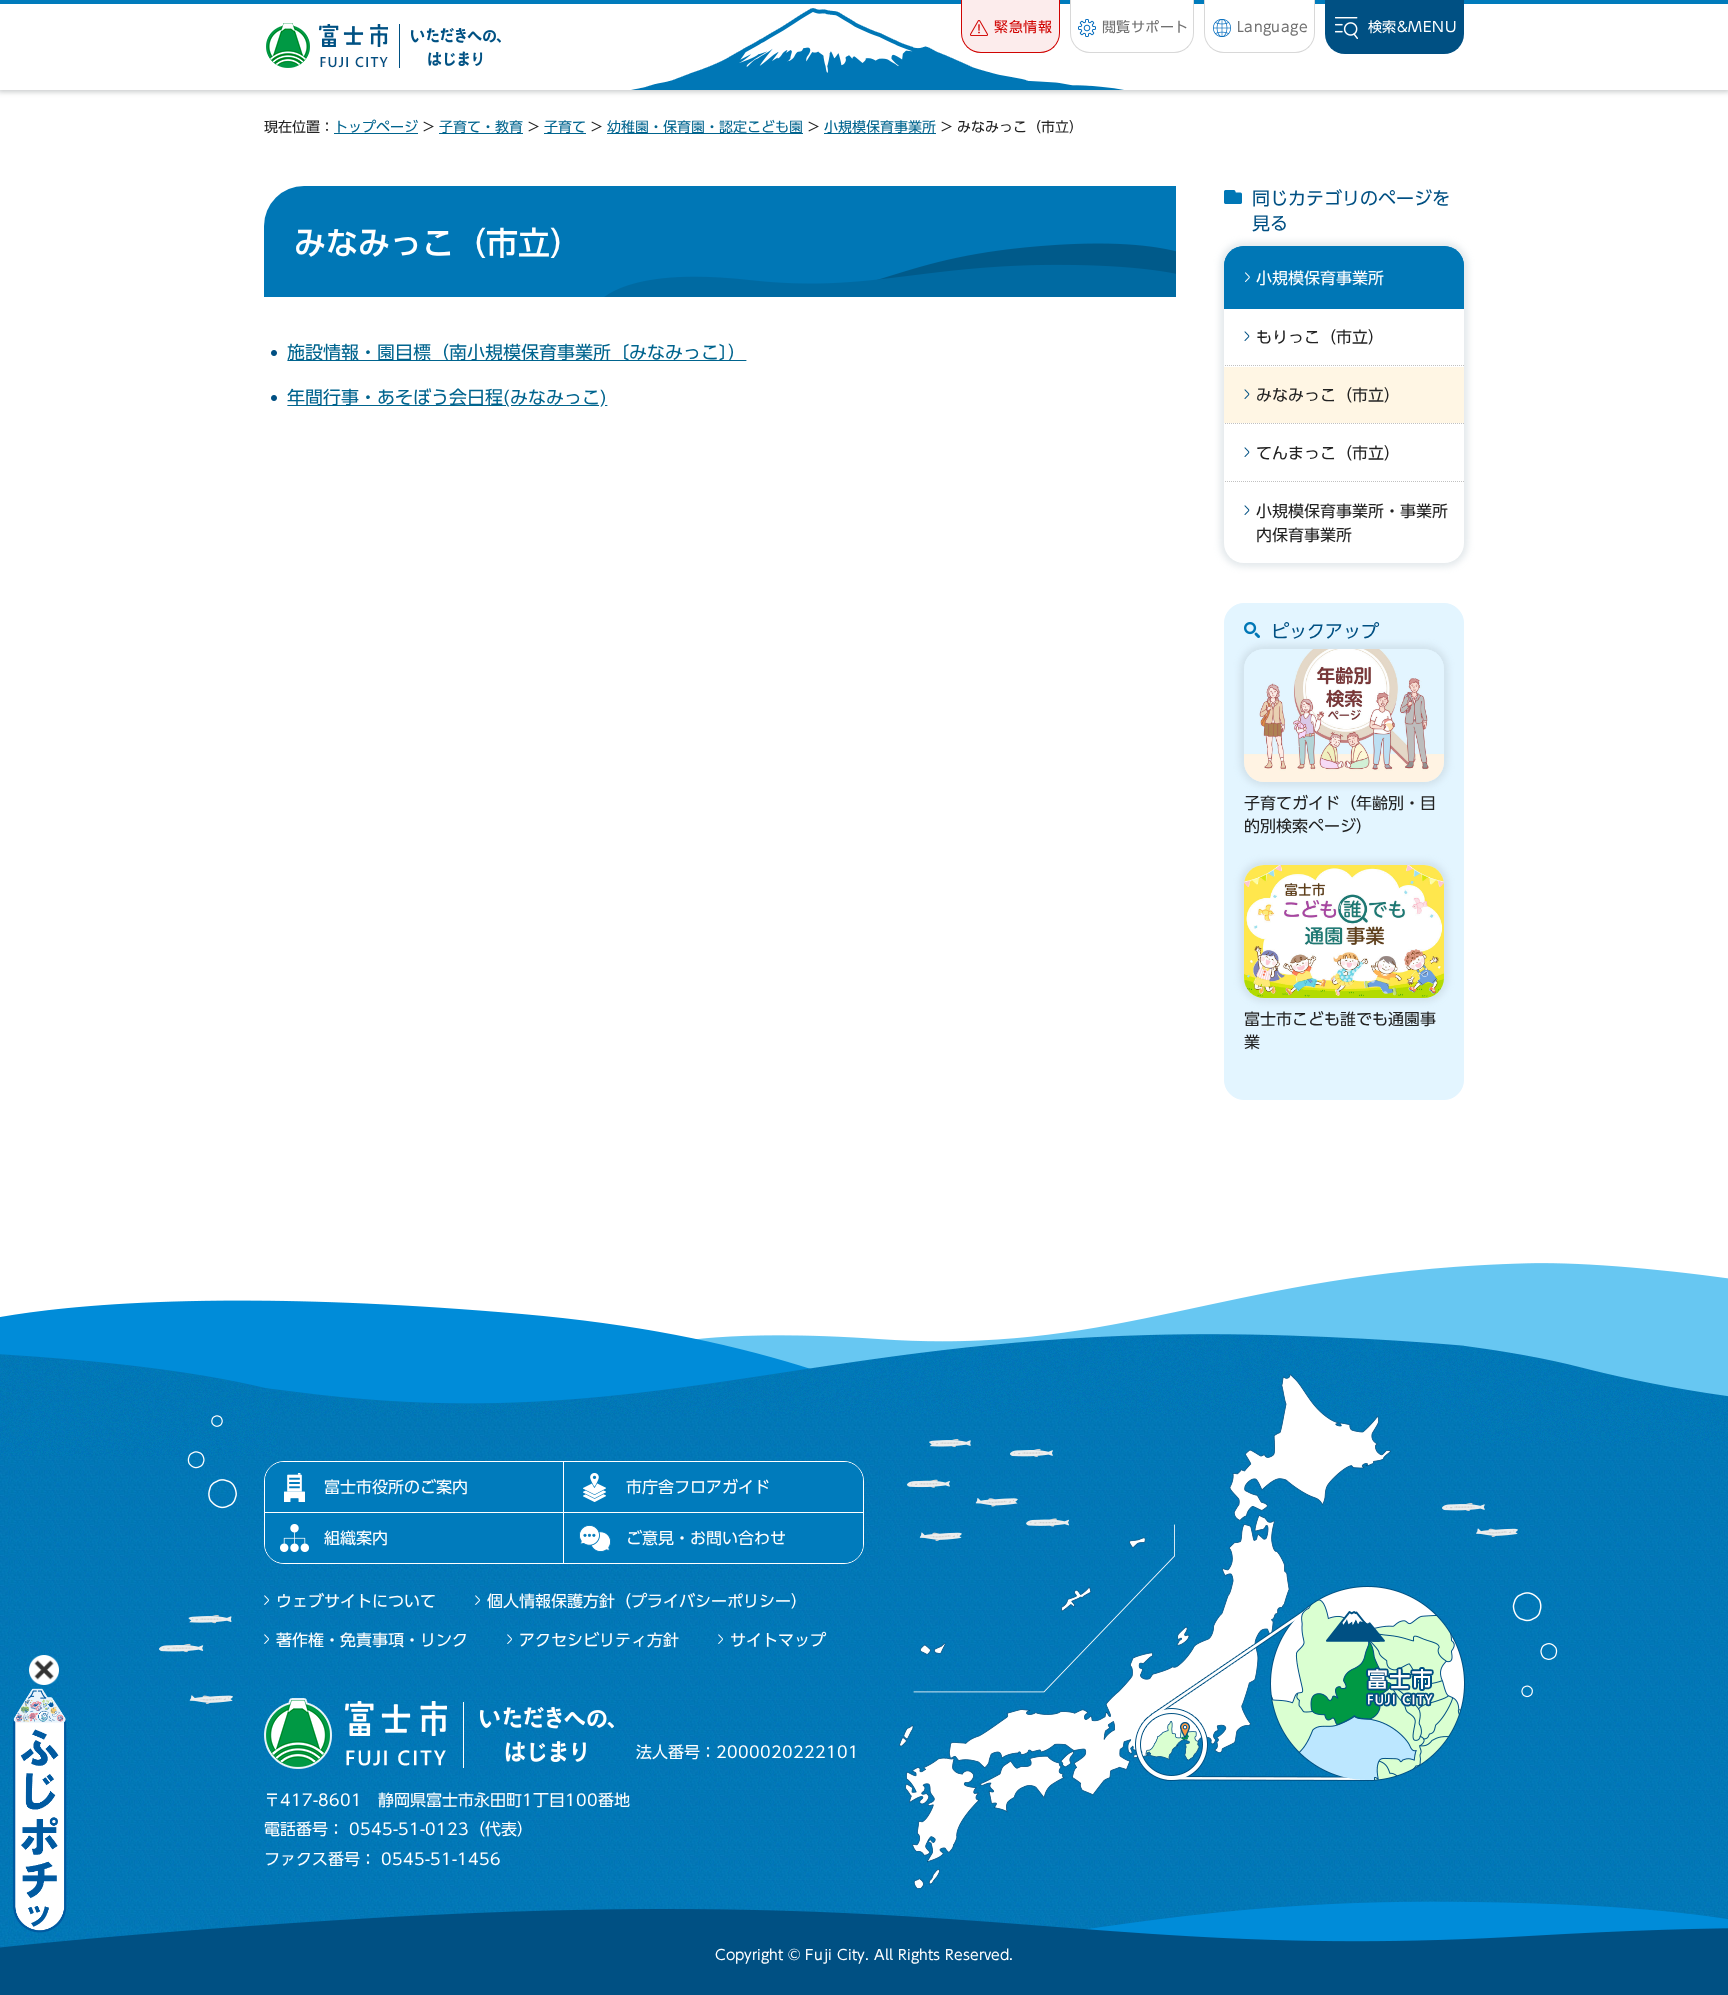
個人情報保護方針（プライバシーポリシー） (647, 1601)
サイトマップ (778, 1640)
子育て (565, 127)
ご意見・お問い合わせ (706, 1538)
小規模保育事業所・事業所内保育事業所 (1352, 523)
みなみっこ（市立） (1328, 395)
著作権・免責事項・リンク (372, 1640)
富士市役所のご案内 (396, 1487)
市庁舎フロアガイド (698, 1487)
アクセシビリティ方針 (599, 1640)
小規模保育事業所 (880, 127)
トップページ (376, 127)
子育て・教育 (481, 127)
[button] (1010, 26)
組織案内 (356, 1538)
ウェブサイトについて (356, 1601)
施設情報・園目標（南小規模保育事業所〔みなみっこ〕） (516, 352)
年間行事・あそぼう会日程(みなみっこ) (447, 397)
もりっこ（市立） (1320, 337)
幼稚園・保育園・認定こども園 (705, 127)
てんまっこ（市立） (1328, 453)
